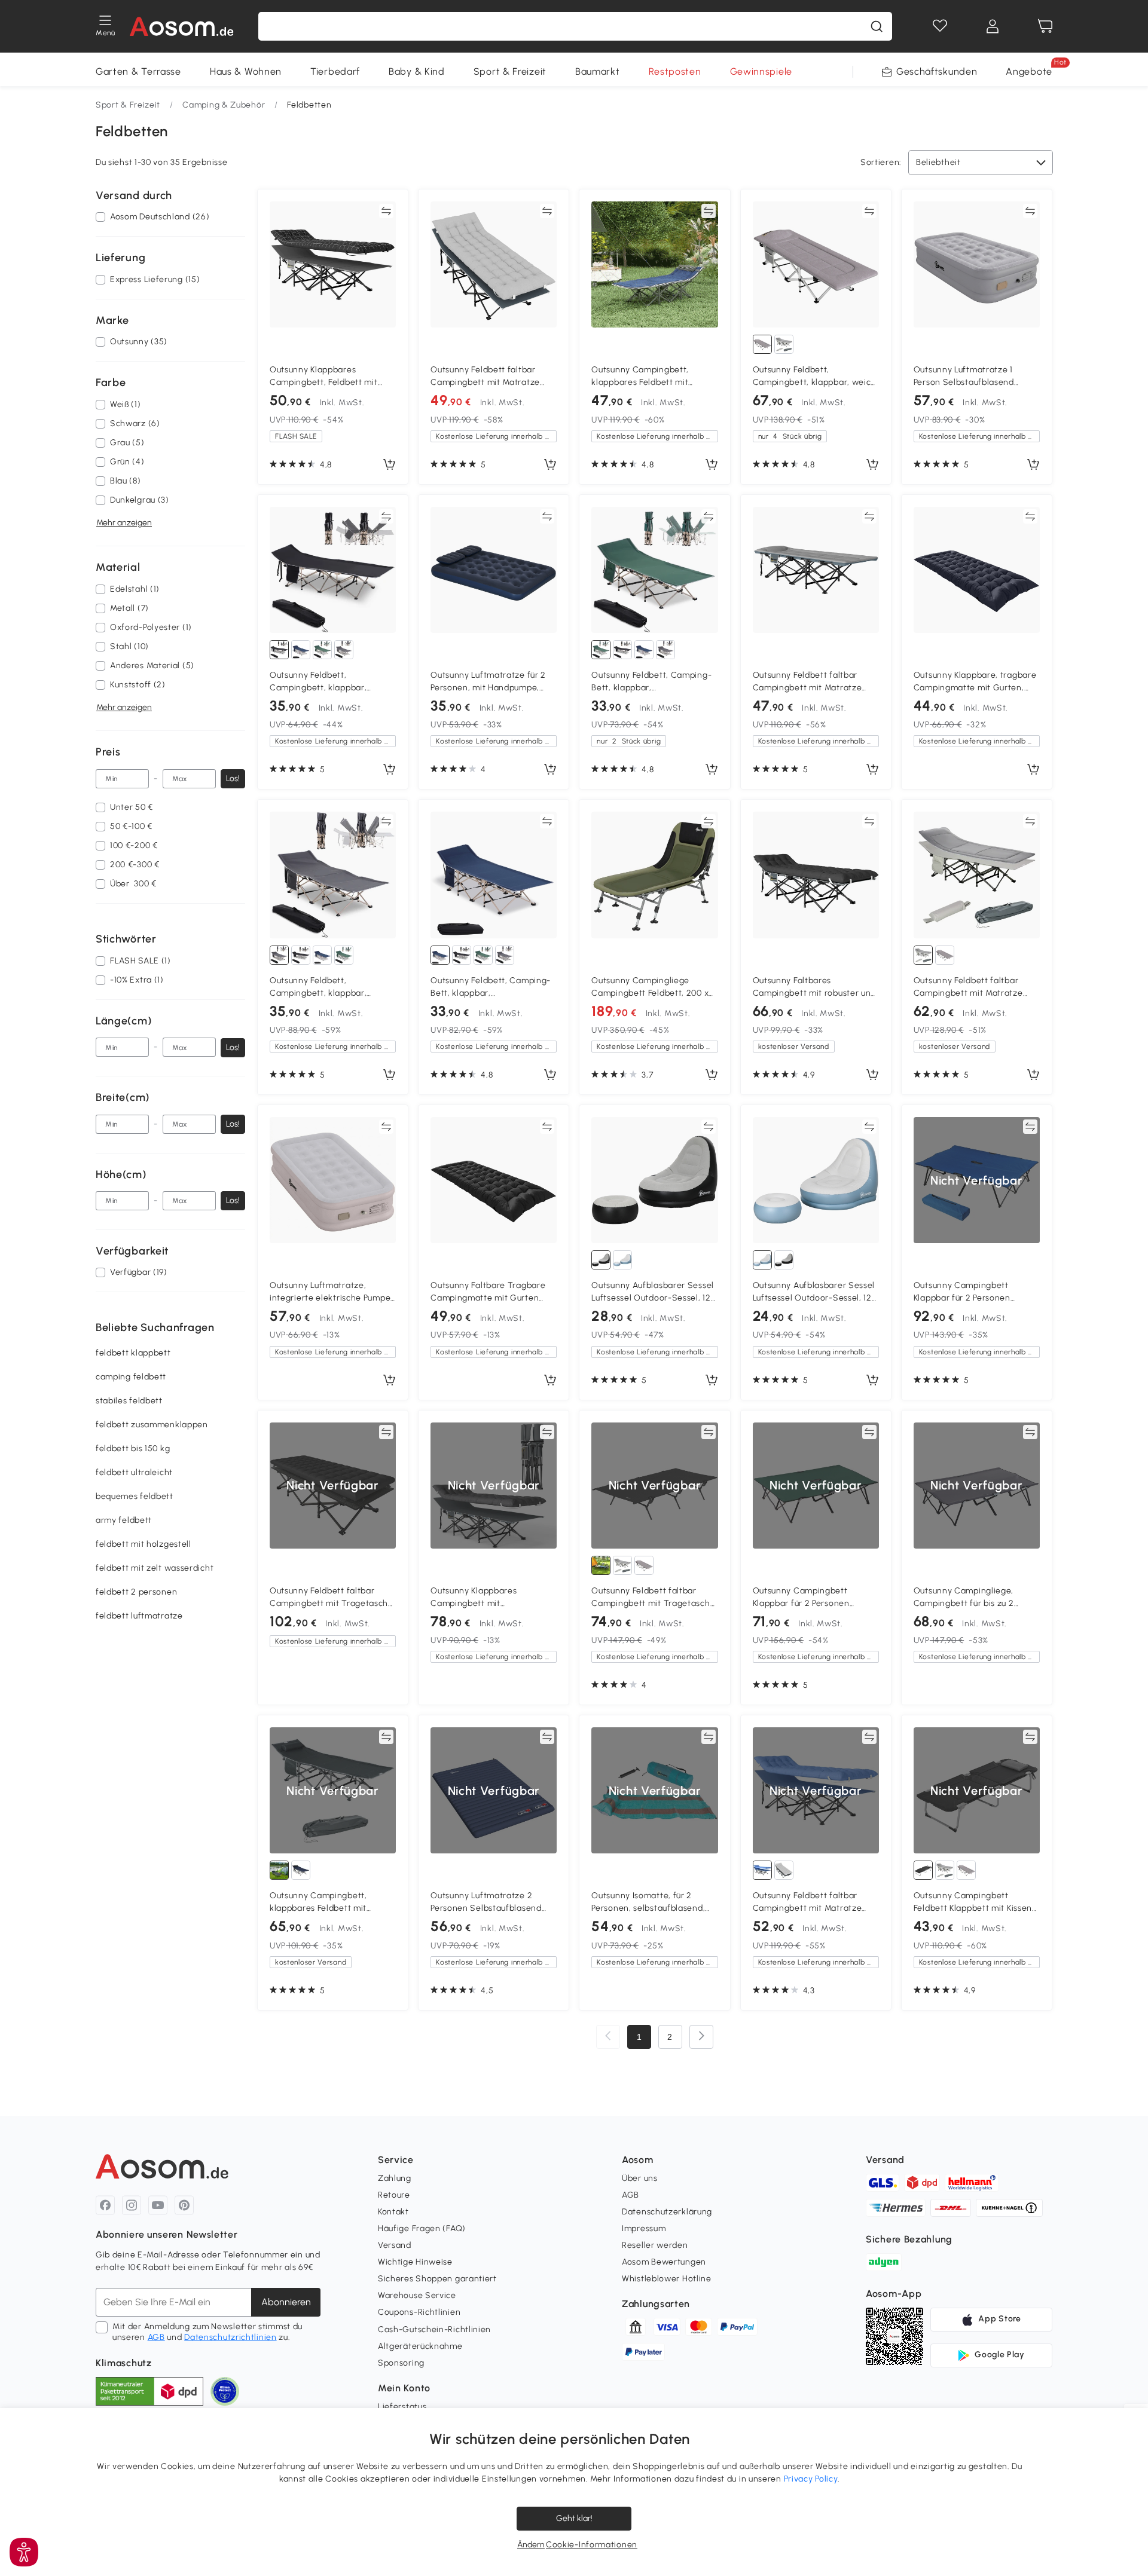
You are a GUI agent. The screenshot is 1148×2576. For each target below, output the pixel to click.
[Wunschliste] (940, 26)
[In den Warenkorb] (389, 465)
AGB (156, 2337)
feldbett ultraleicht (134, 1473)
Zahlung (395, 2178)
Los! (233, 778)
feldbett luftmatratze (139, 1616)
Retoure (394, 2195)
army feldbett (124, 1521)
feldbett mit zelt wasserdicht (155, 1569)
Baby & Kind (417, 71)
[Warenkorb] (1045, 26)
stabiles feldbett (129, 1401)
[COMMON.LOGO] (182, 26)
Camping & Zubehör (224, 105)
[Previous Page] (608, 2037)
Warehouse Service (417, 2295)
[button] (24, 2552)
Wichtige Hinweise (415, 2262)
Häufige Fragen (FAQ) (422, 2228)
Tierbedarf (335, 71)
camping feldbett (131, 1377)
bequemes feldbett (135, 1497)
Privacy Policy (811, 2479)
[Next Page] (701, 2037)
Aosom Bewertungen (664, 2262)
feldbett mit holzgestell (143, 1545)
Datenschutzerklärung (667, 2212)
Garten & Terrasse (138, 71)
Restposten (675, 71)
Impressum (644, 2228)
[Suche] (877, 26)
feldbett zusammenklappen (152, 1425)
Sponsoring (401, 2363)
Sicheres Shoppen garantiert (437, 2279)
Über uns (640, 2178)
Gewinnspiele (761, 71)
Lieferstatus (402, 2407)
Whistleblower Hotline (667, 2279)
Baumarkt (598, 71)
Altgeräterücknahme (420, 2346)
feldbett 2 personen (136, 1593)
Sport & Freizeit (510, 71)
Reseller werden (655, 2245)
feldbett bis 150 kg (133, 1449)
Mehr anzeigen (124, 523)
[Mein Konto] (993, 26)
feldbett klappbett (133, 1353)
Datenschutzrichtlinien (230, 2337)
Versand (395, 2245)
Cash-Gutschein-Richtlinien (434, 2329)
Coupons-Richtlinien (419, 2312)
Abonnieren (286, 2302)
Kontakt (393, 2212)
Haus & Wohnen (246, 71)
